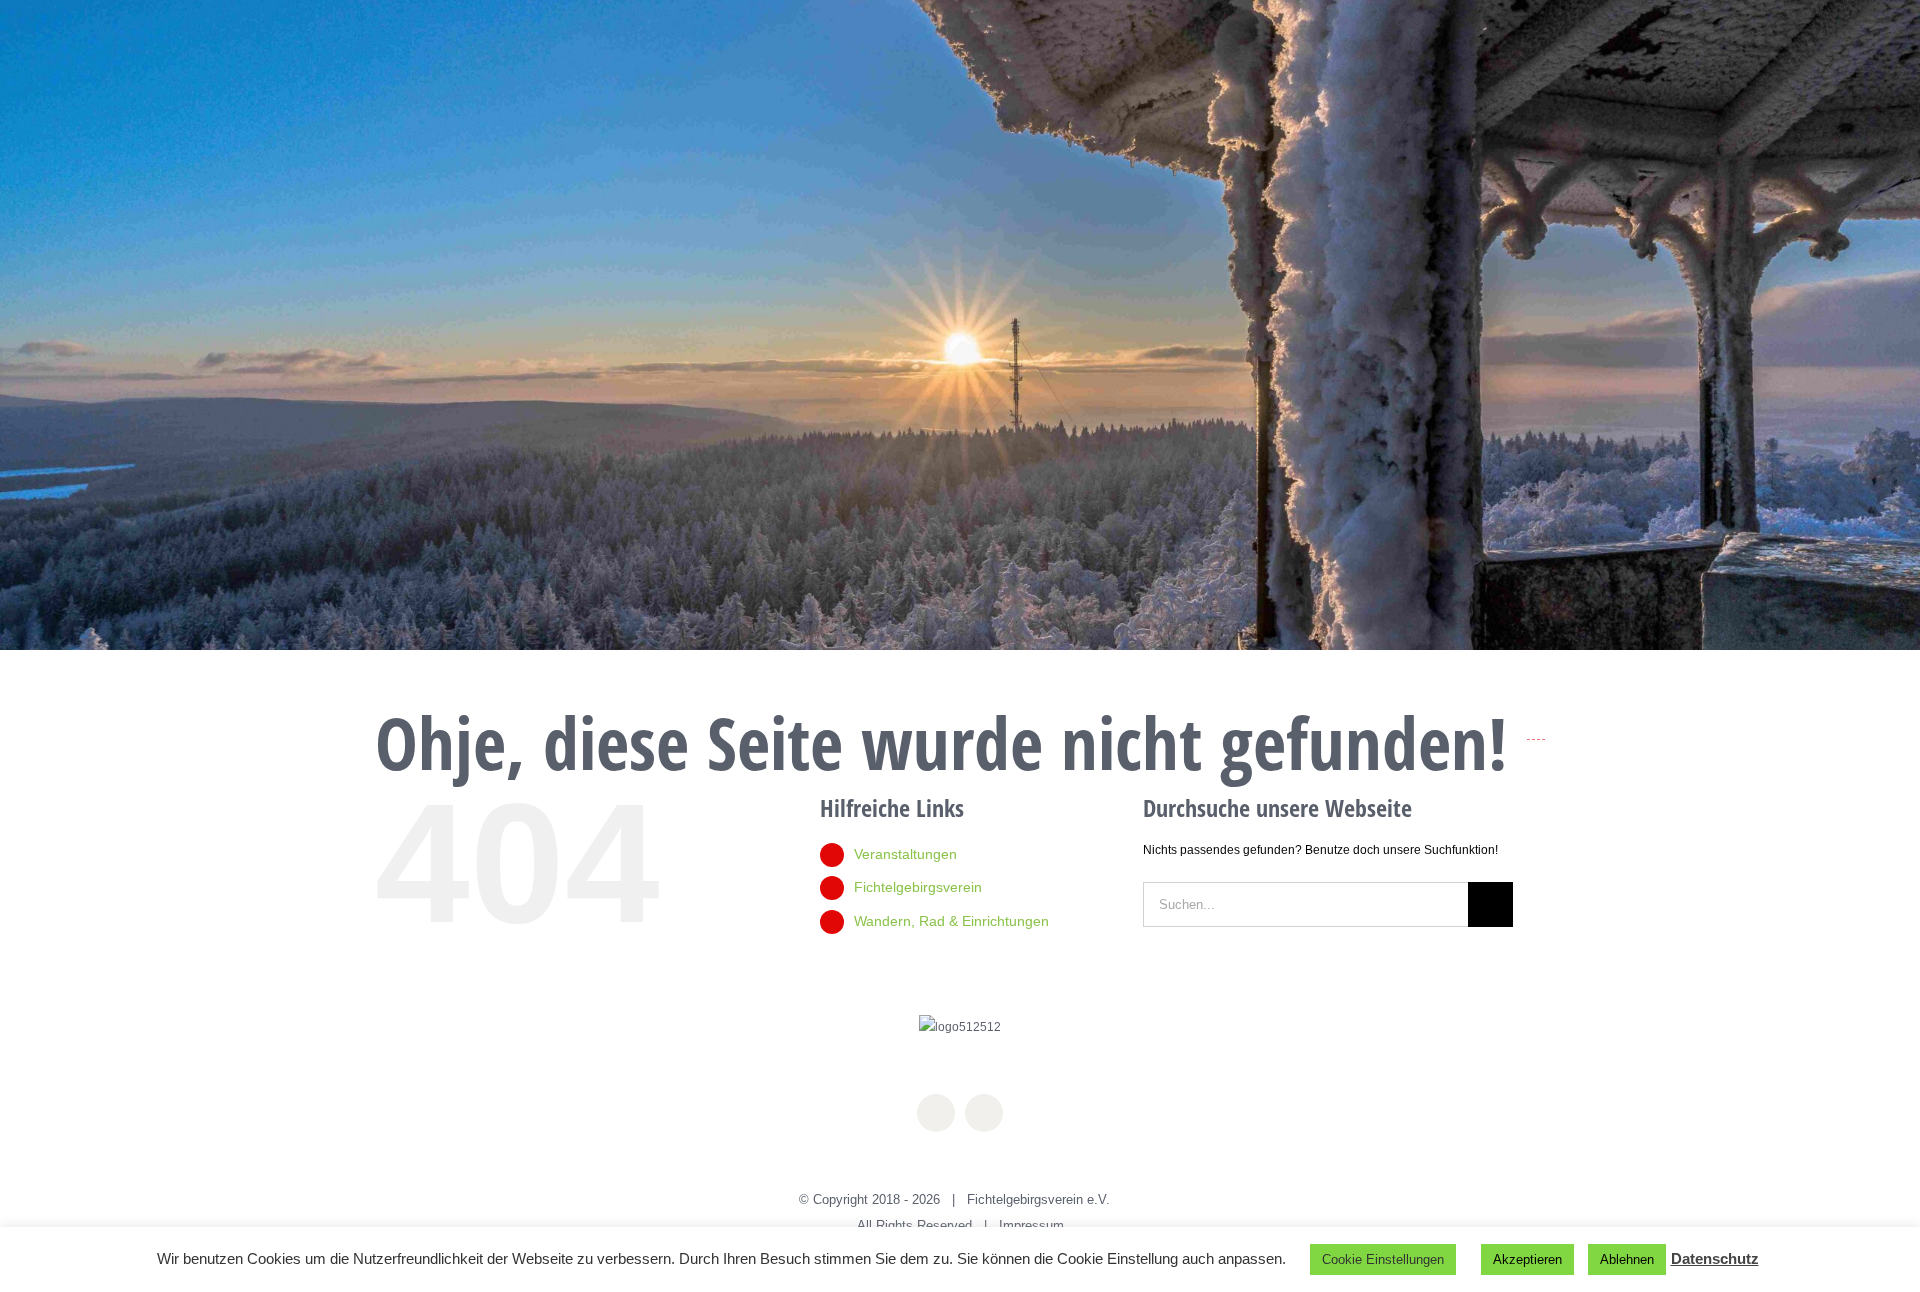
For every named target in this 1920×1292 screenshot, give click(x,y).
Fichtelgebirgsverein (918, 887)
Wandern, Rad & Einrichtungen (951, 921)
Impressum (1031, 1225)
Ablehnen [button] (1627, 1259)
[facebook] (936, 1113)
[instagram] (984, 1113)
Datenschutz (1715, 1258)
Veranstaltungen (905, 854)
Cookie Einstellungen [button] (1383, 1259)
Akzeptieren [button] (1527, 1259)
